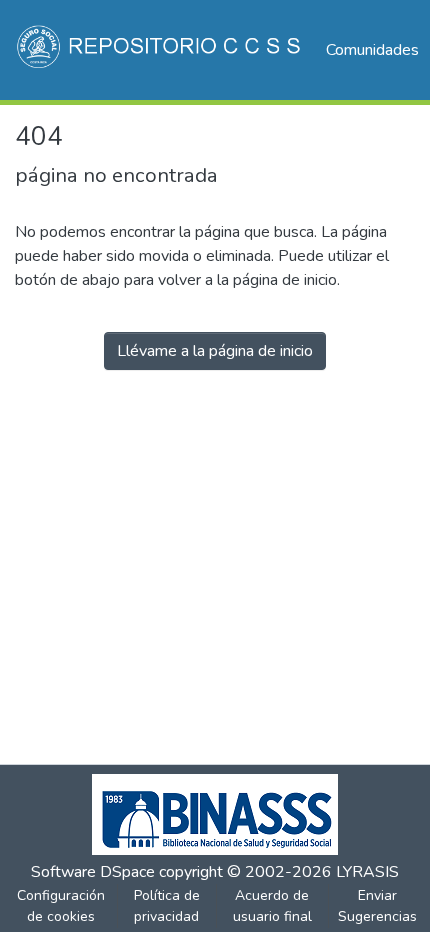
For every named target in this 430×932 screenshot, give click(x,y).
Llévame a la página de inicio (215, 351)
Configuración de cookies (61, 906)
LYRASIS (367, 872)
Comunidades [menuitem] (372, 50)
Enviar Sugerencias (377, 906)
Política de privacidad (167, 906)
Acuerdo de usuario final (272, 906)
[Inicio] (160, 50)
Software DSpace (93, 872)
